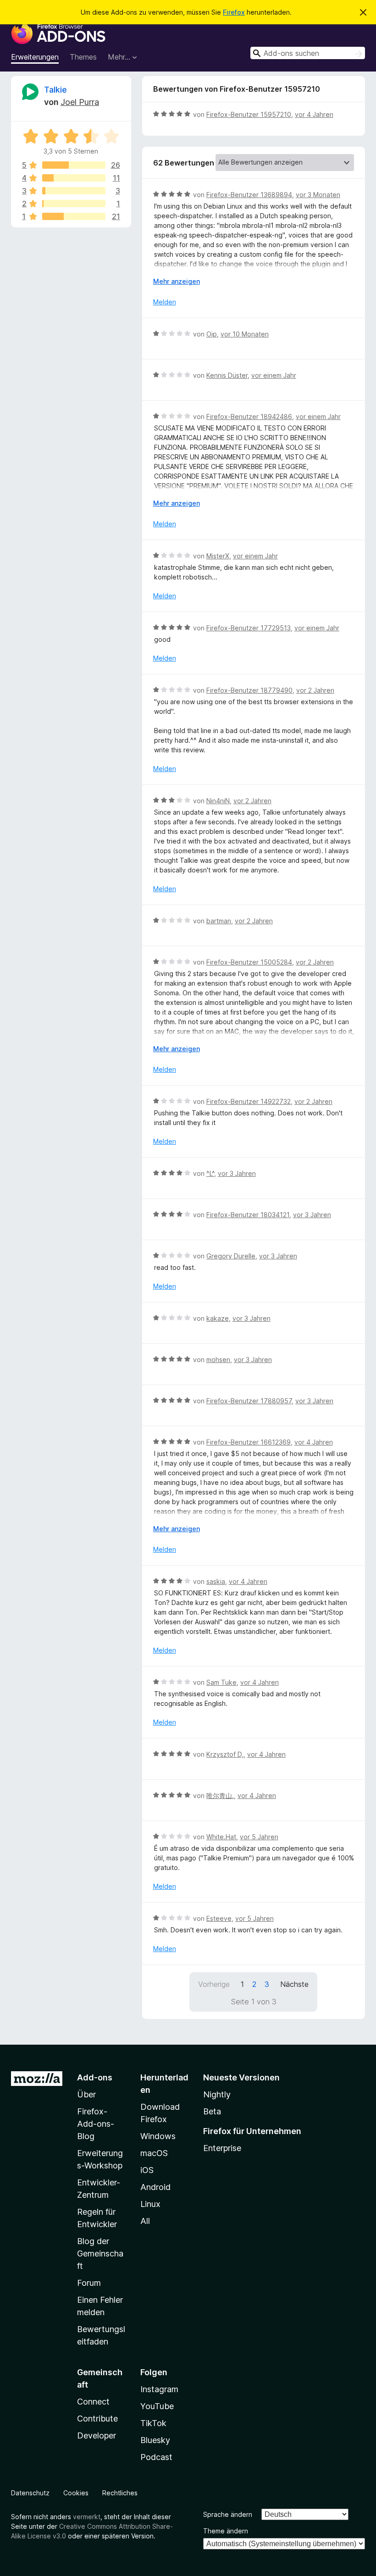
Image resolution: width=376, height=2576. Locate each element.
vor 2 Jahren (315, 690)
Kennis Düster (227, 375)
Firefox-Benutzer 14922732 (249, 1101)
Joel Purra (80, 102)
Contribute (97, 2419)
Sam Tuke (221, 1682)
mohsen (218, 1360)
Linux (150, 2204)
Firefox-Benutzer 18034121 (248, 1215)
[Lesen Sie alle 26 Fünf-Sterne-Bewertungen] (74, 165)
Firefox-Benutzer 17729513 (249, 628)
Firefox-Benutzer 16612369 (249, 1442)
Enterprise (222, 2148)
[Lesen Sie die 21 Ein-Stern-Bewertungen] (74, 216)
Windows (158, 2136)
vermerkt (87, 2517)
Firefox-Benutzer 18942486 (249, 416)
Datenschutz (30, 2493)
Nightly (217, 2094)
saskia (216, 1581)
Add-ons (95, 2077)
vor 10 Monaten (245, 334)
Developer (97, 2435)
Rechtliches (120, 2493)
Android (155, 2187)
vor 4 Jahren (314, 114)
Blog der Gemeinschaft (100, 2253)
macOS (154, 2153)
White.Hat (221, 1837)
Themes (83, 57)
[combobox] (308, 53)
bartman (219, 921)
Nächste (294, 1984)
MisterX (218, 556)
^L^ (210, 1173)
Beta (212, 2111)
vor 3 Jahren (237, 1173)
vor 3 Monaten (318, 195)
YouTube (157, 2406)
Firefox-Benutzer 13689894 (249, 195)
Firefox (234, 12)
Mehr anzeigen (177, 281)
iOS (147, 2170)
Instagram (159, 2389)
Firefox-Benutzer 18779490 (249, 690)
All (145, 2221)
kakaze (218, 1318)
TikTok (153, 2423)
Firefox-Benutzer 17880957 (249, 1401)
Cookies (76, 2493)
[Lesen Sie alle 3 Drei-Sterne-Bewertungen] (74, 191)
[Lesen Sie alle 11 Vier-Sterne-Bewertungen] (74, 178)
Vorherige (214, 1984)
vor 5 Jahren (259, 1837)
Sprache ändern (228, 2514)
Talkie (55, 90)
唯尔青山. (220, 1795)
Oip (212, 334)
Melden (165, 302)
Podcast (156, 2457)
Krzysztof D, (225, 1754)
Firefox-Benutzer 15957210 (249, 114)
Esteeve (219, 1918)
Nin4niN (218, 801)
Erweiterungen (35, 57)
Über (86, 2094)
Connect (93, 2402)
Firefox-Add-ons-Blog (96, 2124)
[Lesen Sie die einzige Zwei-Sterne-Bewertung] (74, 204)
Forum (89, 2283)
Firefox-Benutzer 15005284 (249, 962)
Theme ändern (226, 2531)
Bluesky (155, 2440)
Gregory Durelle (231, 1256)
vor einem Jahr (274, 375)
